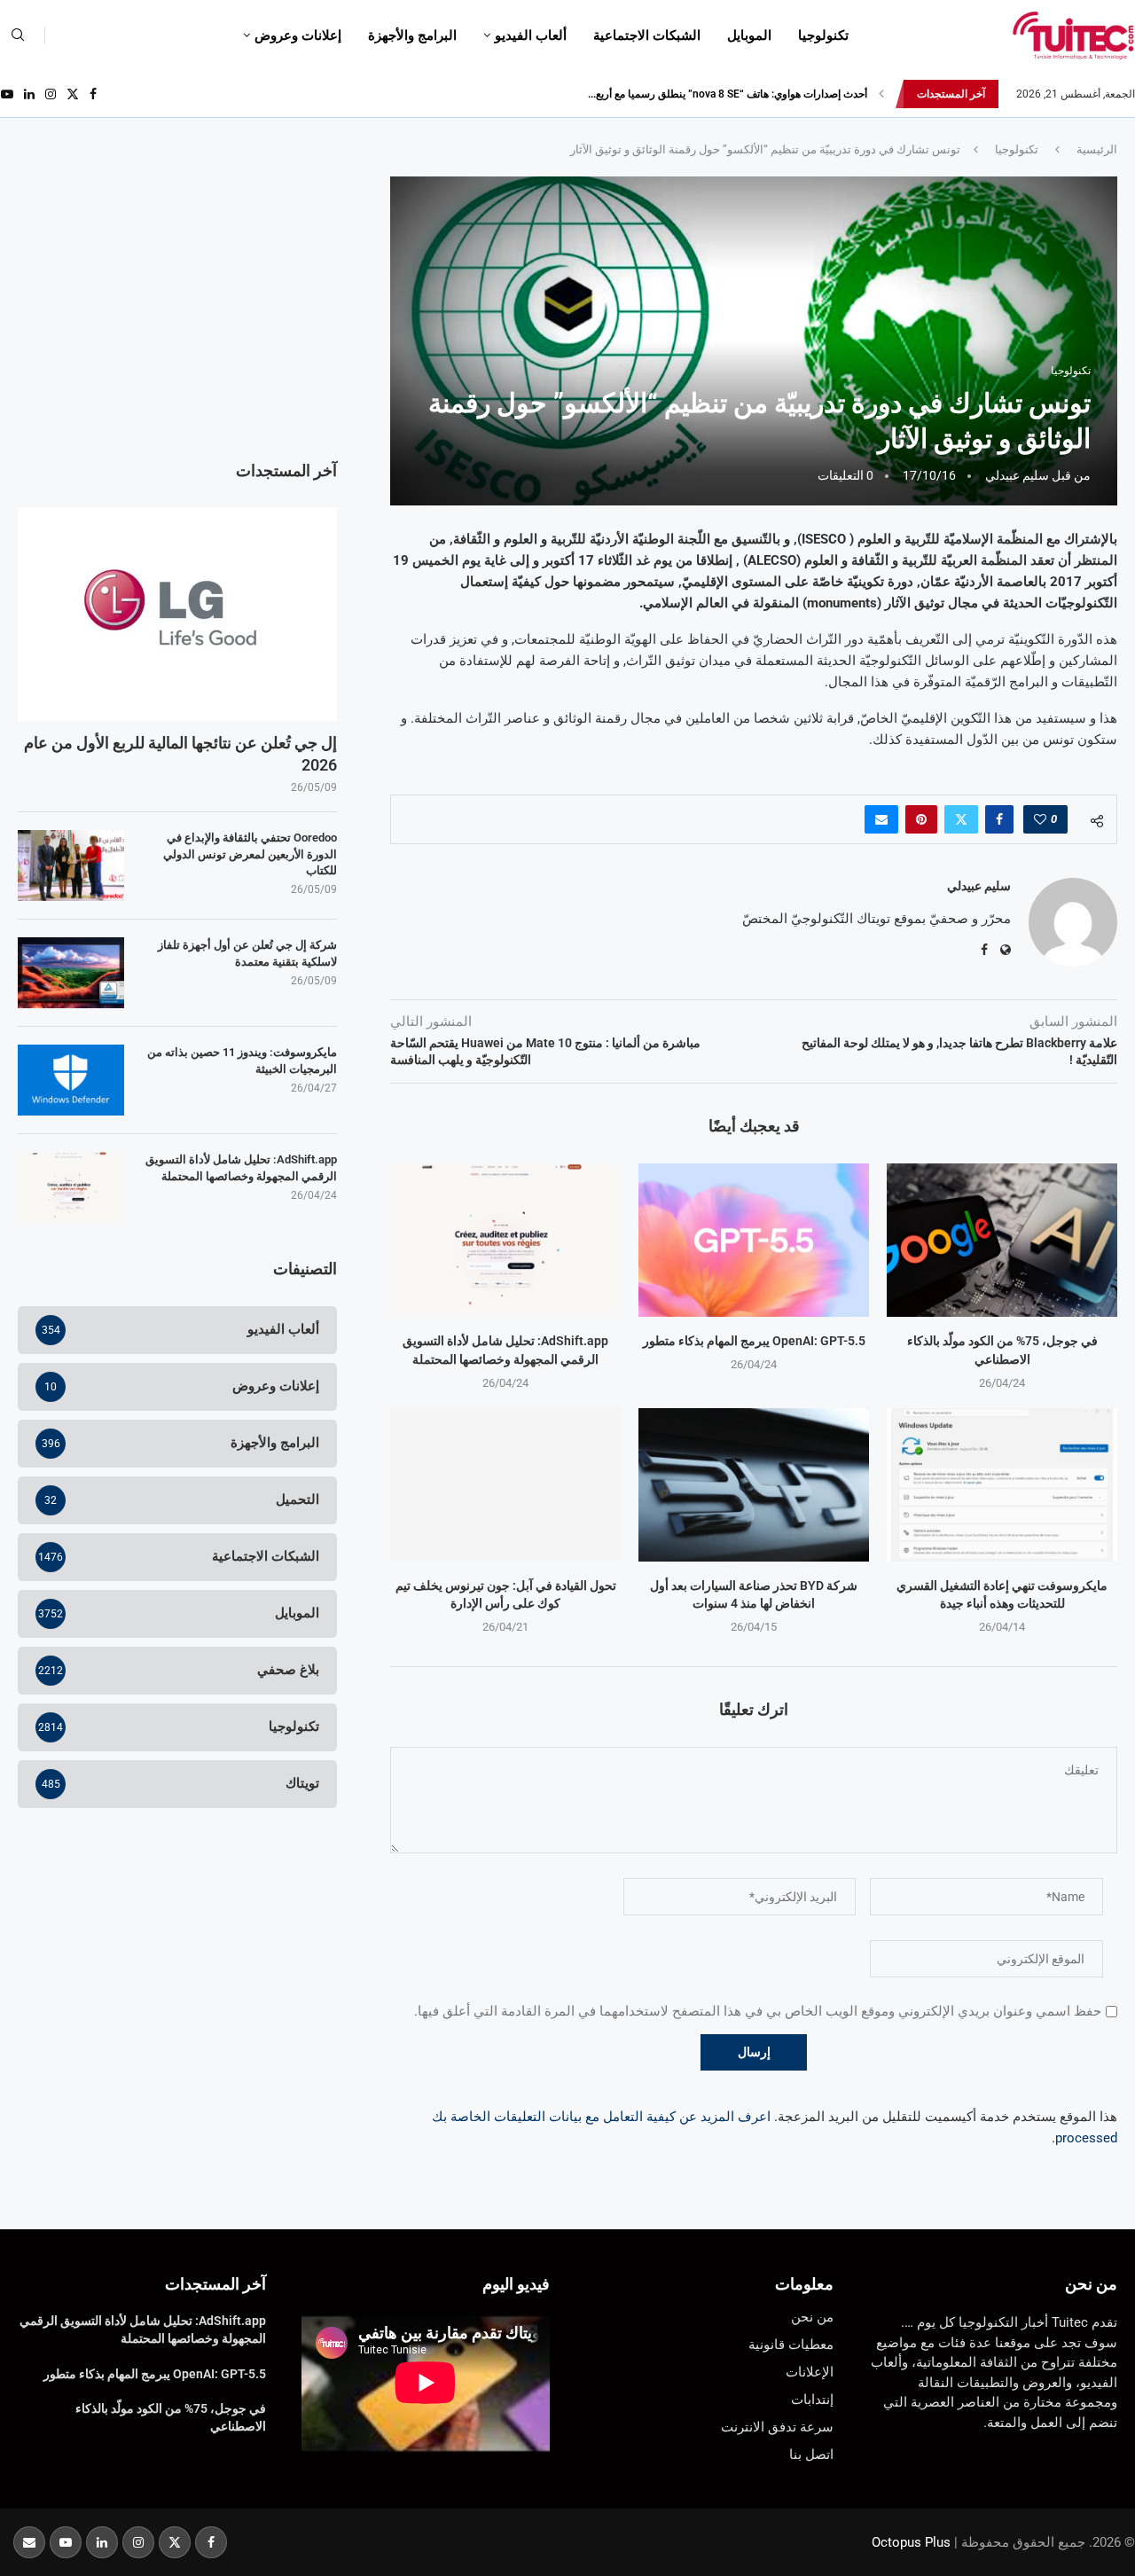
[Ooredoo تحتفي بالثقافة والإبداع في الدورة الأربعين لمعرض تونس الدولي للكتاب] (71, 865)
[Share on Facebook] (999, 819)
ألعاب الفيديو (531, 35)
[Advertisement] (177, 301)
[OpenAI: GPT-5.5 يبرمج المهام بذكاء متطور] (754, 1240)
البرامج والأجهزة (412, 35)
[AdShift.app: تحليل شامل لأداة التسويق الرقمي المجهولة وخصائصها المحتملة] (505, 1240)
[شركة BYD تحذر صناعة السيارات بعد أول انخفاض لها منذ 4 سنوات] (754, 1485)
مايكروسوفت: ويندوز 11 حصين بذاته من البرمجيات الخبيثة (242, 1060)
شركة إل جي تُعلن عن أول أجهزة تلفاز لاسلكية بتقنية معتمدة (247, 953)
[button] (881, 94)
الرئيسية (1097, 149)
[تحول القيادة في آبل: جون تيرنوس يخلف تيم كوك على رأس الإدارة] (505, 1485)
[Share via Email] (881, 819)
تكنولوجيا (823, 35)
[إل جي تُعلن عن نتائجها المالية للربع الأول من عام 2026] (177, 614)
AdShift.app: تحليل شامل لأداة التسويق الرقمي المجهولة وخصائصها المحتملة (241, 1167)
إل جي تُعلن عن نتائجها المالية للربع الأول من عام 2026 (180, 754)
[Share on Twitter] (961, 819)
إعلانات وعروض (298, 35)
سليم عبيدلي (1017, 475)
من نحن (1091, 2284)
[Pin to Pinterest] (921, 819)
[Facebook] (93, 94)
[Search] (18, 35)
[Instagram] (51, 94)
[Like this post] (1040, 819)
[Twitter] (73, 94)
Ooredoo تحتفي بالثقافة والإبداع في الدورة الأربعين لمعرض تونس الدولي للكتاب (250, 853)
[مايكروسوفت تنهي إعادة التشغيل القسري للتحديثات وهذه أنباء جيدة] (1002, 1485)
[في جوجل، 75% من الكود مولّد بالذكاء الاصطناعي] (1002, 1240)
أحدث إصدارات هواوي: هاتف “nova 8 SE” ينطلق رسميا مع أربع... (728, 94)
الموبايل (749, 35)
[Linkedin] (29, 94)
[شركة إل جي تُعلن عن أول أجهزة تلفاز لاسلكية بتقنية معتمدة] (71, 973)
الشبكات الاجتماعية (647, 35)
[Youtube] (7, 94)
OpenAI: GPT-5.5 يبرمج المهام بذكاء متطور (754, 1341)
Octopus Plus (911, 2542)
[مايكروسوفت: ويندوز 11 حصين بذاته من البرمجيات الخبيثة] (71, 1080)
